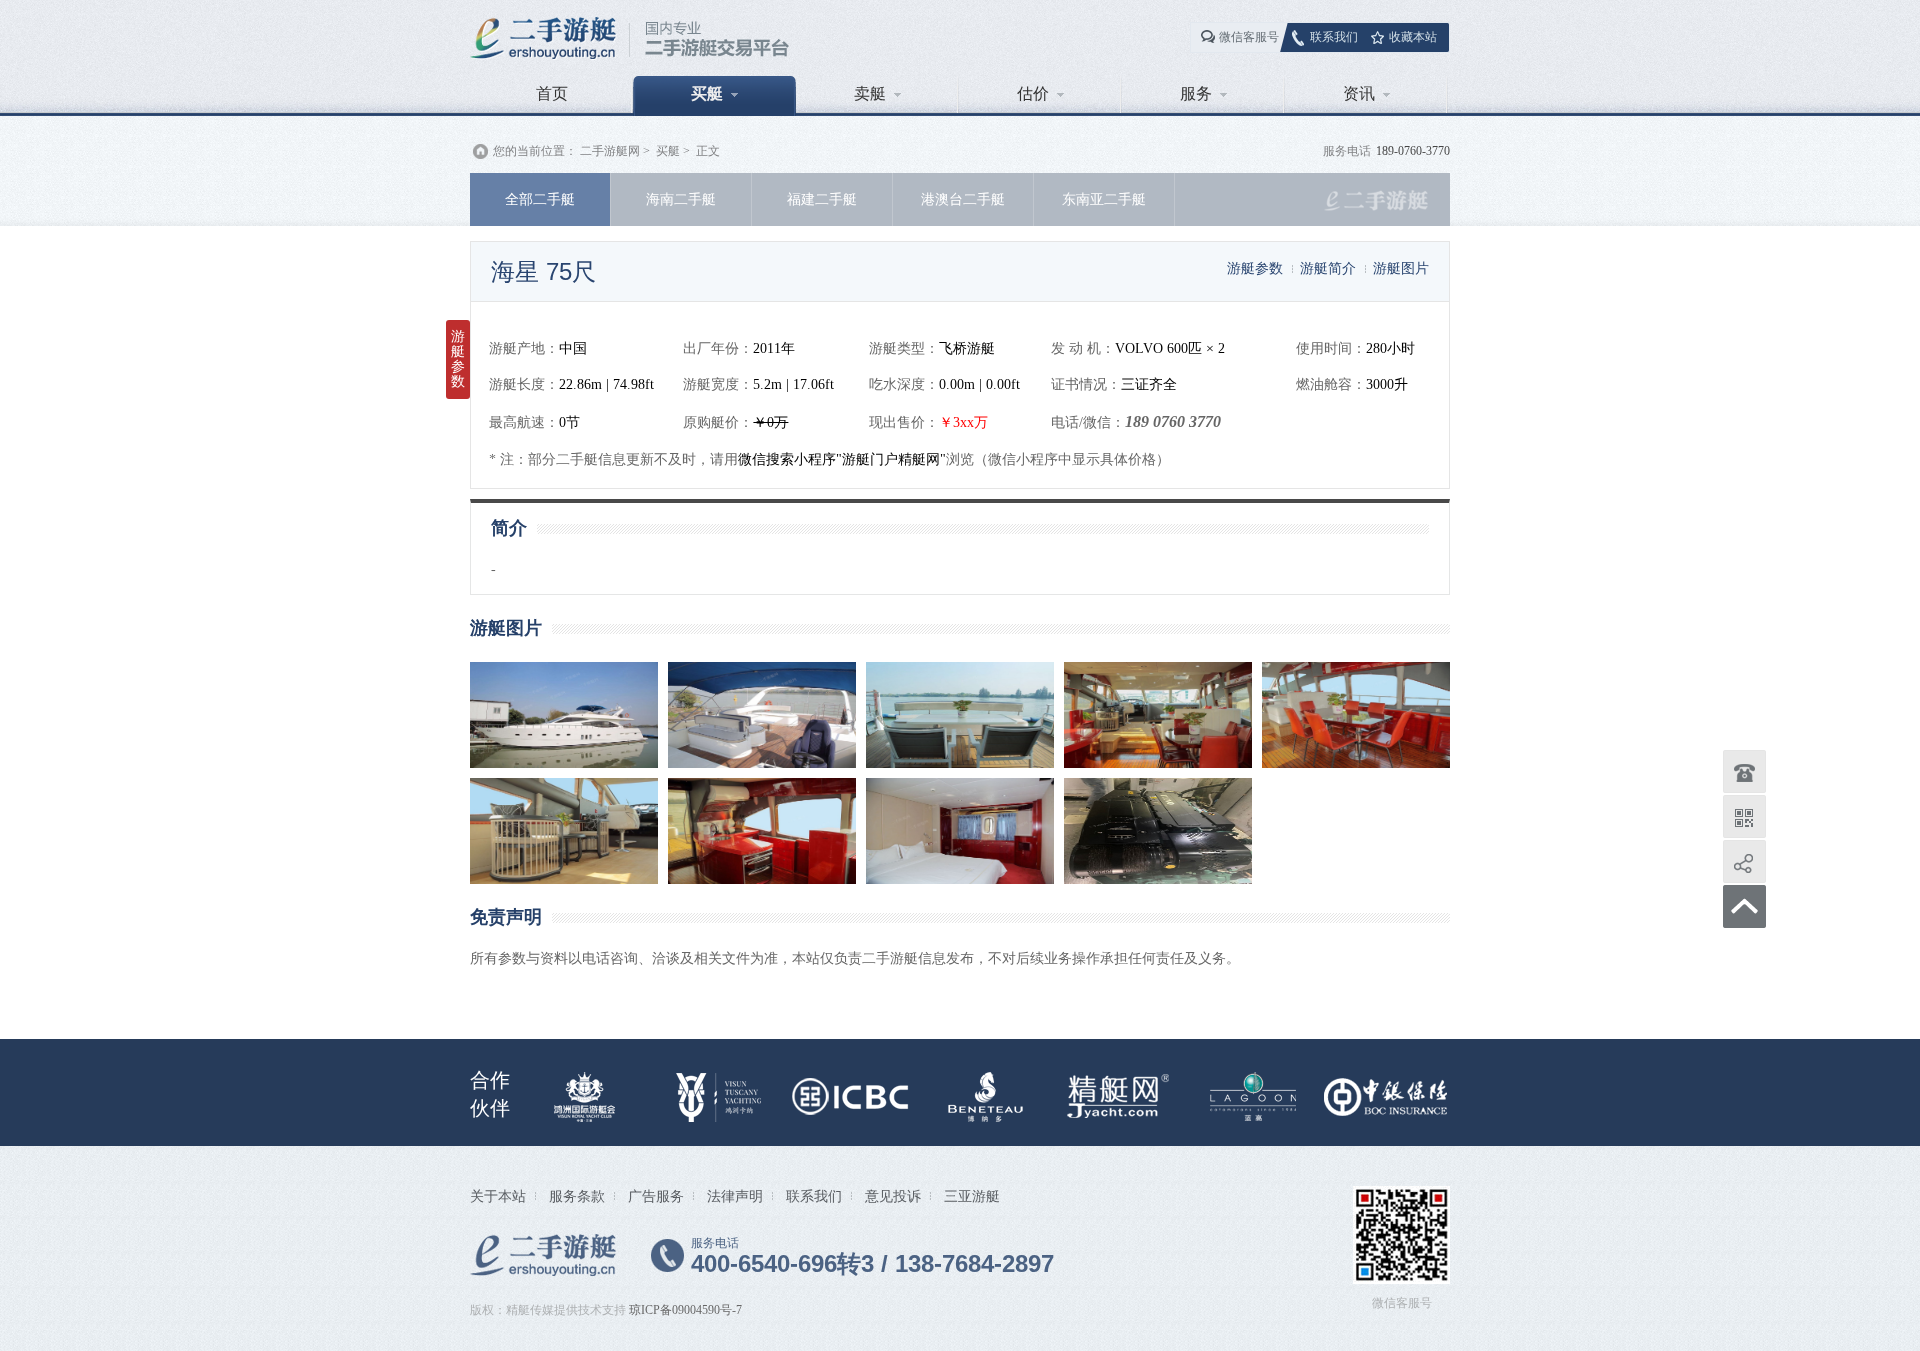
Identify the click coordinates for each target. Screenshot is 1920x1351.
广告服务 (656, 1196)
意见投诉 (893, 1196)
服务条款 (577, 1196)
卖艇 (870, 93)
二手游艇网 (610, 151)
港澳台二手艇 (963, 199)
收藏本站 (1413, 37)
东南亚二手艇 (1104, 199)
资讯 (1359, 93)
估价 (1033, 93)
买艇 (707, 93)
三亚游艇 (972, 1196)
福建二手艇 (822, 199)
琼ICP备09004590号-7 (685, 1310)
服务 (1196, 93)
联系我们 (1334, 37)
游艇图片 (1401, 268)
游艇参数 (1255, 268)
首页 (552, 93)
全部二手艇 (540, 199)
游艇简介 (1328, 268)
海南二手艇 (681, 199)
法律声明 (735, 1196)
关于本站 (498, 1196)
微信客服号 (1249, 37)
